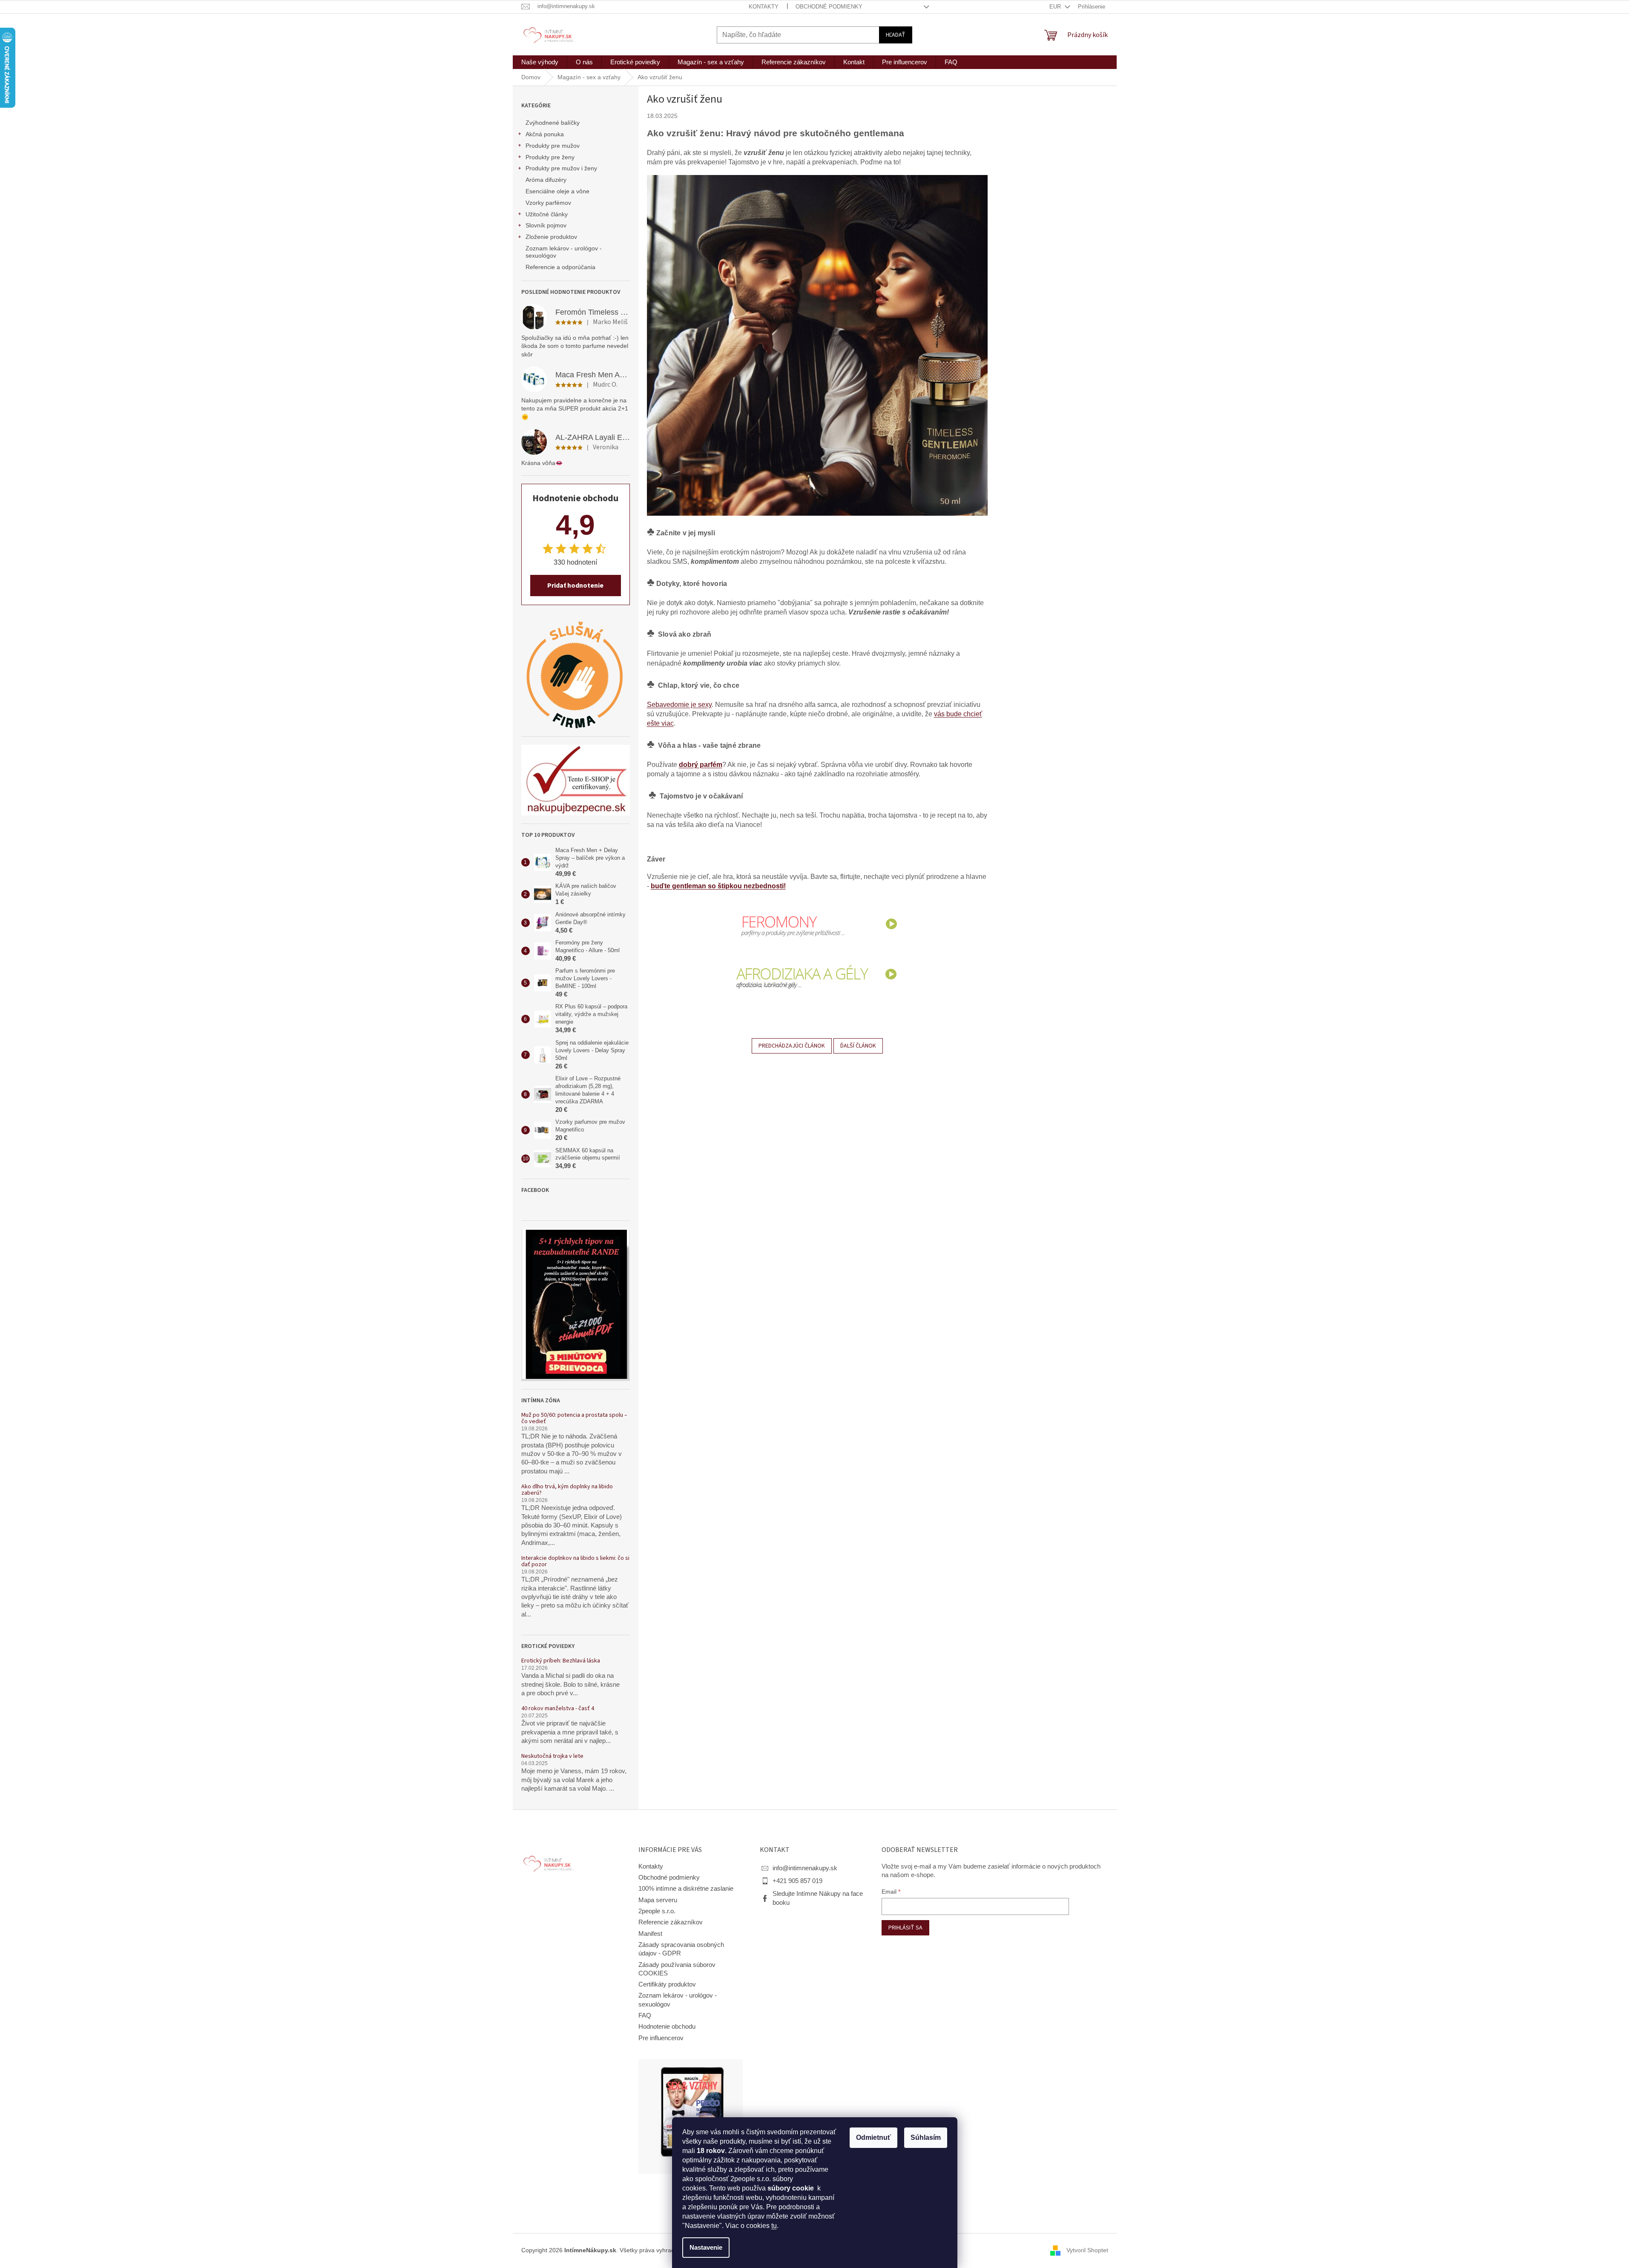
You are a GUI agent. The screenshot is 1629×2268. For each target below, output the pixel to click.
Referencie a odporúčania (560, 267)
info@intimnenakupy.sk (805, 1868)
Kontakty (764, 7)
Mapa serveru (658, 1900)
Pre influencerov (661, 2038)
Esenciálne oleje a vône (557, 191)
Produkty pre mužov (553, 146)
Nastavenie (706, 2248)
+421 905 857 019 (797, 1881)
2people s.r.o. (657, 1911)
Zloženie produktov (551, 237)
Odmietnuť (873, 2137)
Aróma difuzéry (546, 180)
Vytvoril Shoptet (1087, 2250)
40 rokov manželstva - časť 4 (558, 1709)
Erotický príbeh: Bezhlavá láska (561, 1661)
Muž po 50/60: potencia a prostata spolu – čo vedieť (574, 1419)
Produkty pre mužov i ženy (561, 168)
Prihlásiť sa (905, 1928)
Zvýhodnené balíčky (553, 123)
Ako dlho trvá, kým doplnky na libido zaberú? (567, 1490)
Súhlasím (926, 2137)
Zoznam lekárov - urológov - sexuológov (564, 252)
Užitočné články (547, 214)
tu (774, 2226)
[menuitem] (540, 62)
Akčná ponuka (545, 134)
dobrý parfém (701, 765)
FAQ (645, 2015)
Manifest (650, 1934)
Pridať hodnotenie (575, 586)
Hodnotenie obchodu (667, 2027)
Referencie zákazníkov (671, 1922)
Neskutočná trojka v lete (552, 1756)
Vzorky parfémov (548, 203)
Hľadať (896, 35)
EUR (1056, 7)
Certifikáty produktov (667, 1984)
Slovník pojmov (546, 225)
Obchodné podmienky (829, 7)
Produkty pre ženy (550, 157)
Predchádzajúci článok (792, 1046)
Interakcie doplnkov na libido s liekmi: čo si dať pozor (575, 1562)
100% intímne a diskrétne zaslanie (686, 1889)
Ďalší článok (858, 1046)
